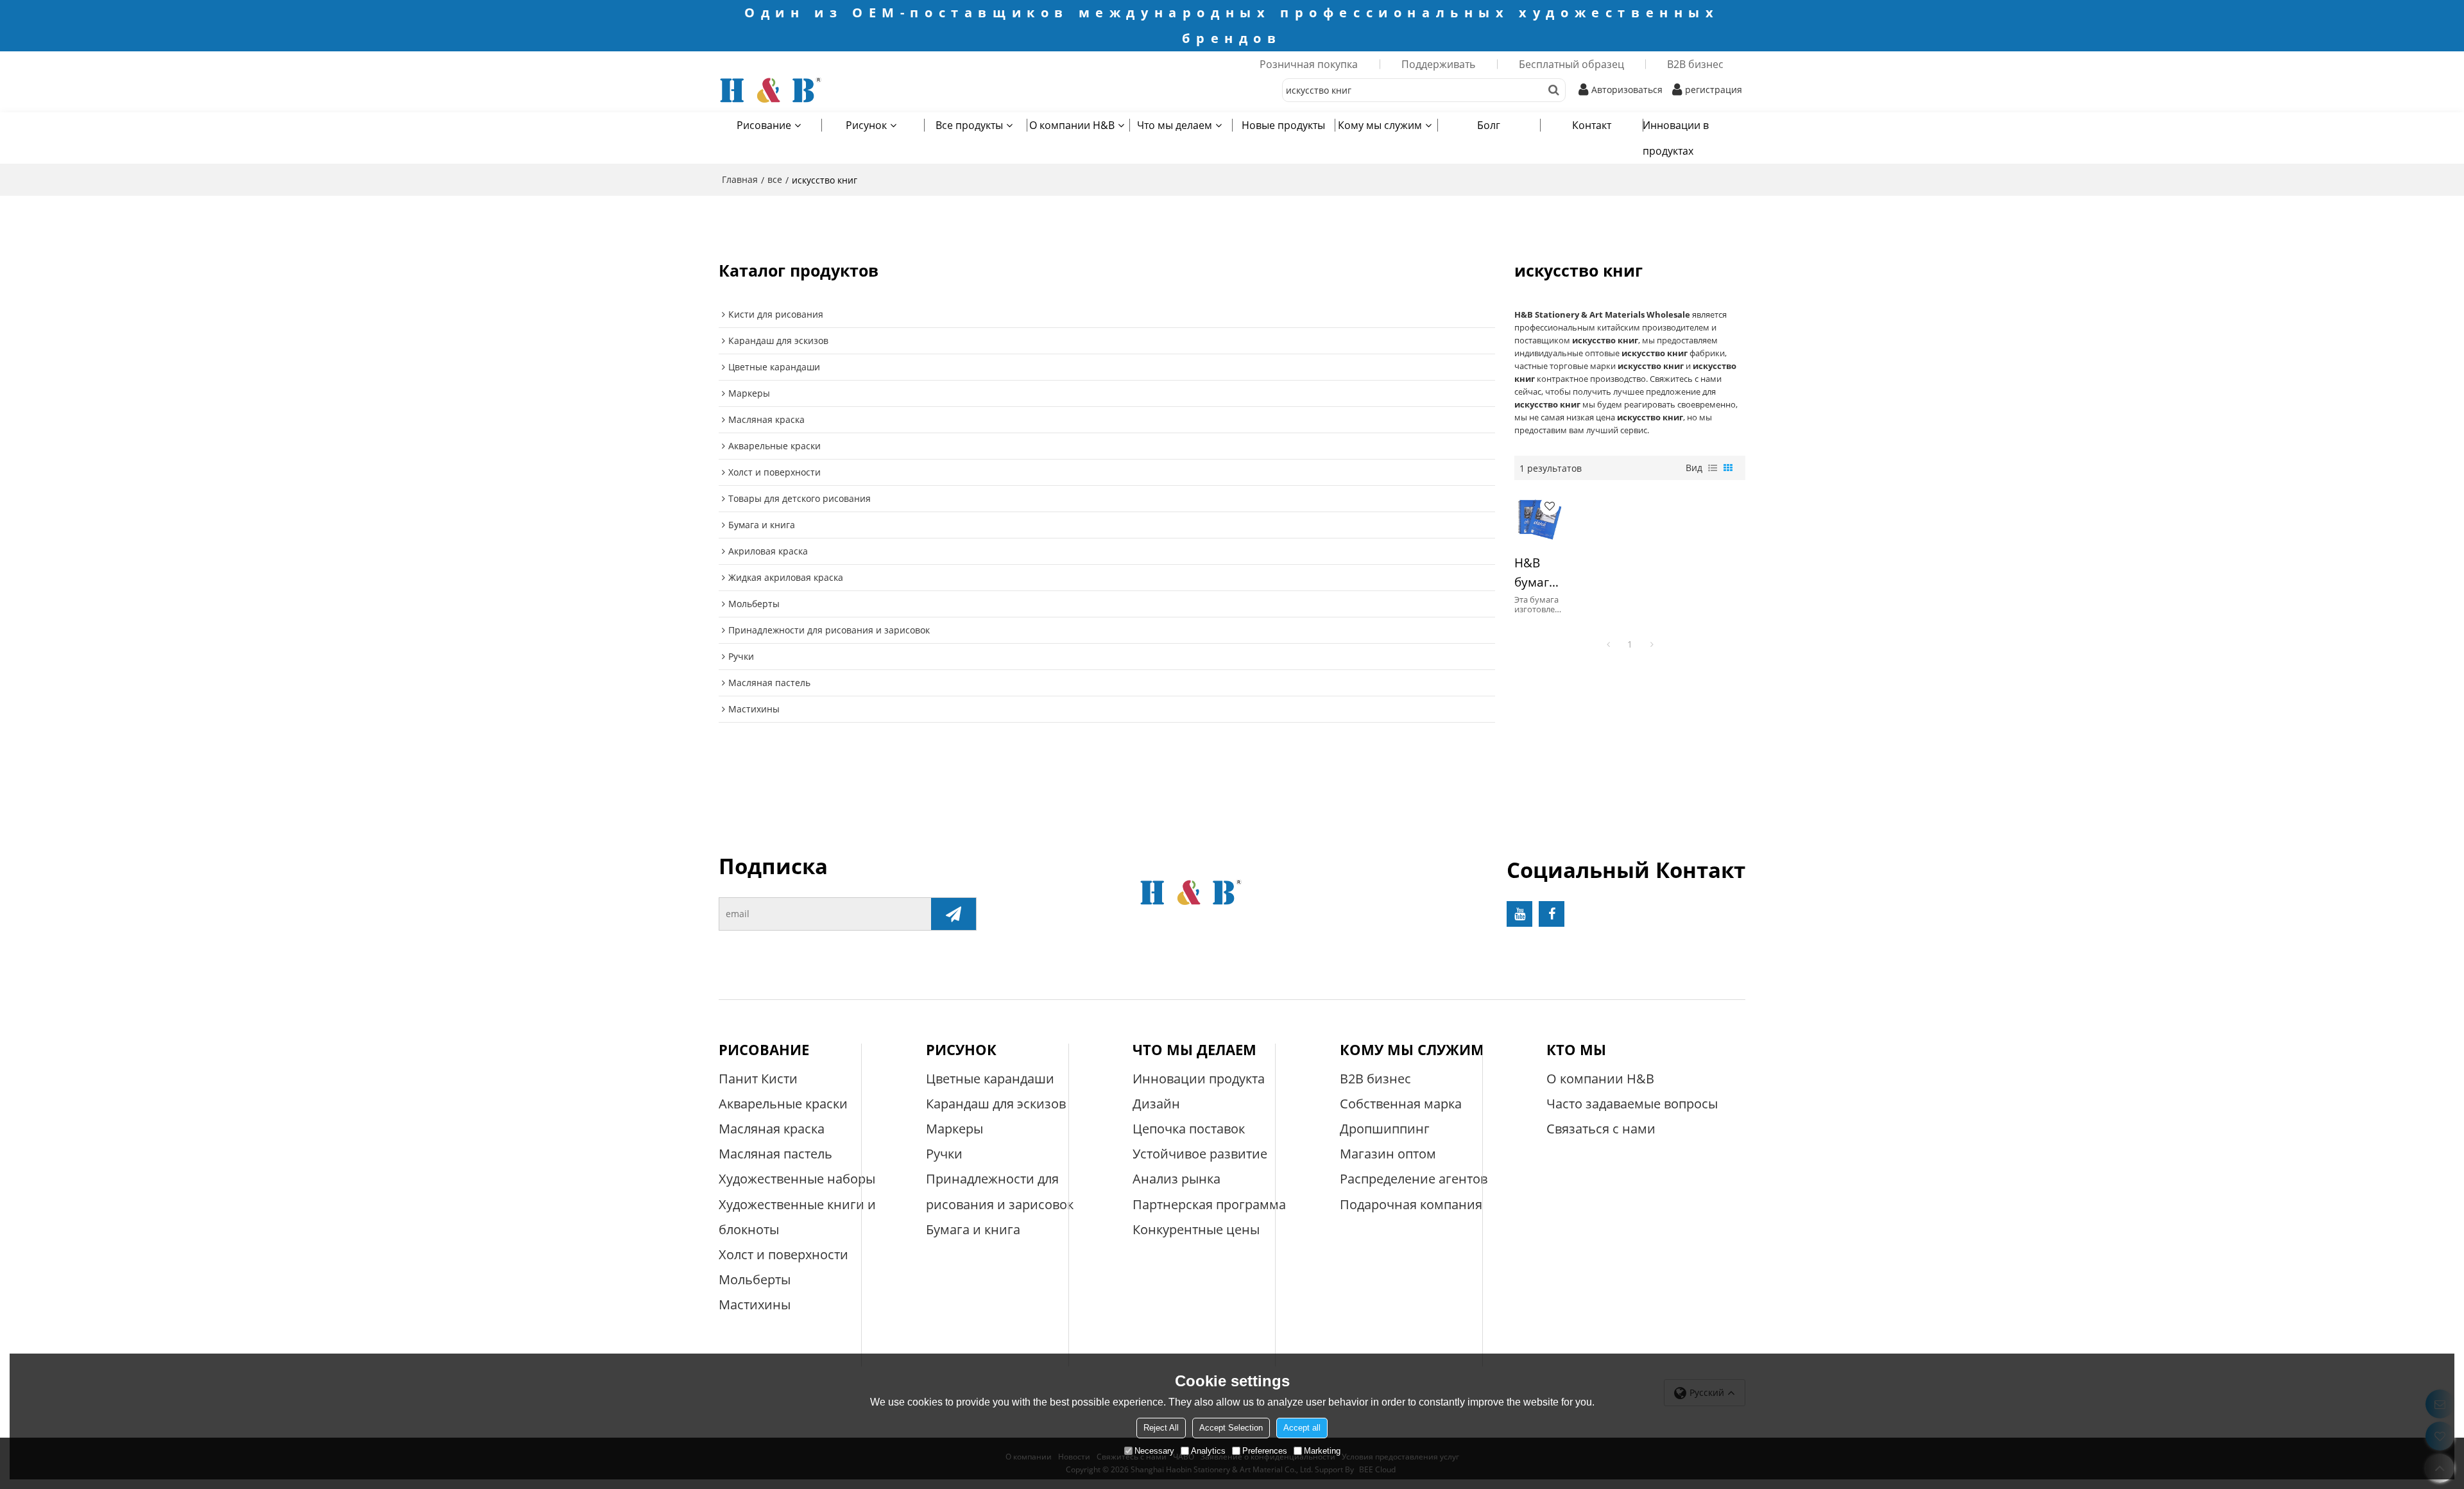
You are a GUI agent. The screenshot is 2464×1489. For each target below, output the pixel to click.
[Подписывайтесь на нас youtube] (1519, 914)
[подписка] (954, 914)
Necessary (1154, 1451)
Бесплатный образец (1571, 64)
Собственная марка (1401, 1104)
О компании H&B (1072, 125)
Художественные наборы (797, 1179)
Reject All (1161, 1428)
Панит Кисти (758, 1079)
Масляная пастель (775, 1154)
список (1713, 468)
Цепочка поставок (1189, 1129)
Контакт (1592, 125)
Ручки (944, 1154)
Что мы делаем (1175, 125)
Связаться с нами (1601, 1129)
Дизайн (1156, 1104)
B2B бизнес (1695, 64)
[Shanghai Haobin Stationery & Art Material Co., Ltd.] (821, 90)
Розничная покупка (1309, 64)
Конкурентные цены (1196, 1229)
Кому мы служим (1380, 125)
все (775, 179)
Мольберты (755, 1279)
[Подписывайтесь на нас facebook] (1552, 914)
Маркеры (954, 1129)
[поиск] (1554, 90)
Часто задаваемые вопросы (1632, 1104)
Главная (740, 179)
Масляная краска (772, 1129)
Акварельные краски (783, 1104)
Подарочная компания (1411, 1204)
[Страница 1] (1608, 644)
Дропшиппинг (1385, 1129)
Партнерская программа (1209, 1204)
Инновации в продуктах (1676, 138)
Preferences (1265, 1451)
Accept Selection (1231, 1428)
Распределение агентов (1414, 1179)
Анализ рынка (1176, 1179)
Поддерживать (1438, 64)
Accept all (1302, 1428)
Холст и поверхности (783, 1254)
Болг (1489, 125)
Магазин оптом (1388, 1154)
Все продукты (969, 125)
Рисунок (866, 125)
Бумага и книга (973, 1229)
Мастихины (755, 1304)
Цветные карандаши (990, 1079)
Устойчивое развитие (1200, 1154)
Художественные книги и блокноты (797, 1217)
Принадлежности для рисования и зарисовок (1000, 1191)
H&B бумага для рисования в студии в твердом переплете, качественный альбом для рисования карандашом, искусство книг (1538, 573)
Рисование (764, 125)
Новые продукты (1283, 125)
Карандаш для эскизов (996, 1104)
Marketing (1322, 1451)
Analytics (1208, 1451)
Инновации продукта (1199, 1079)
